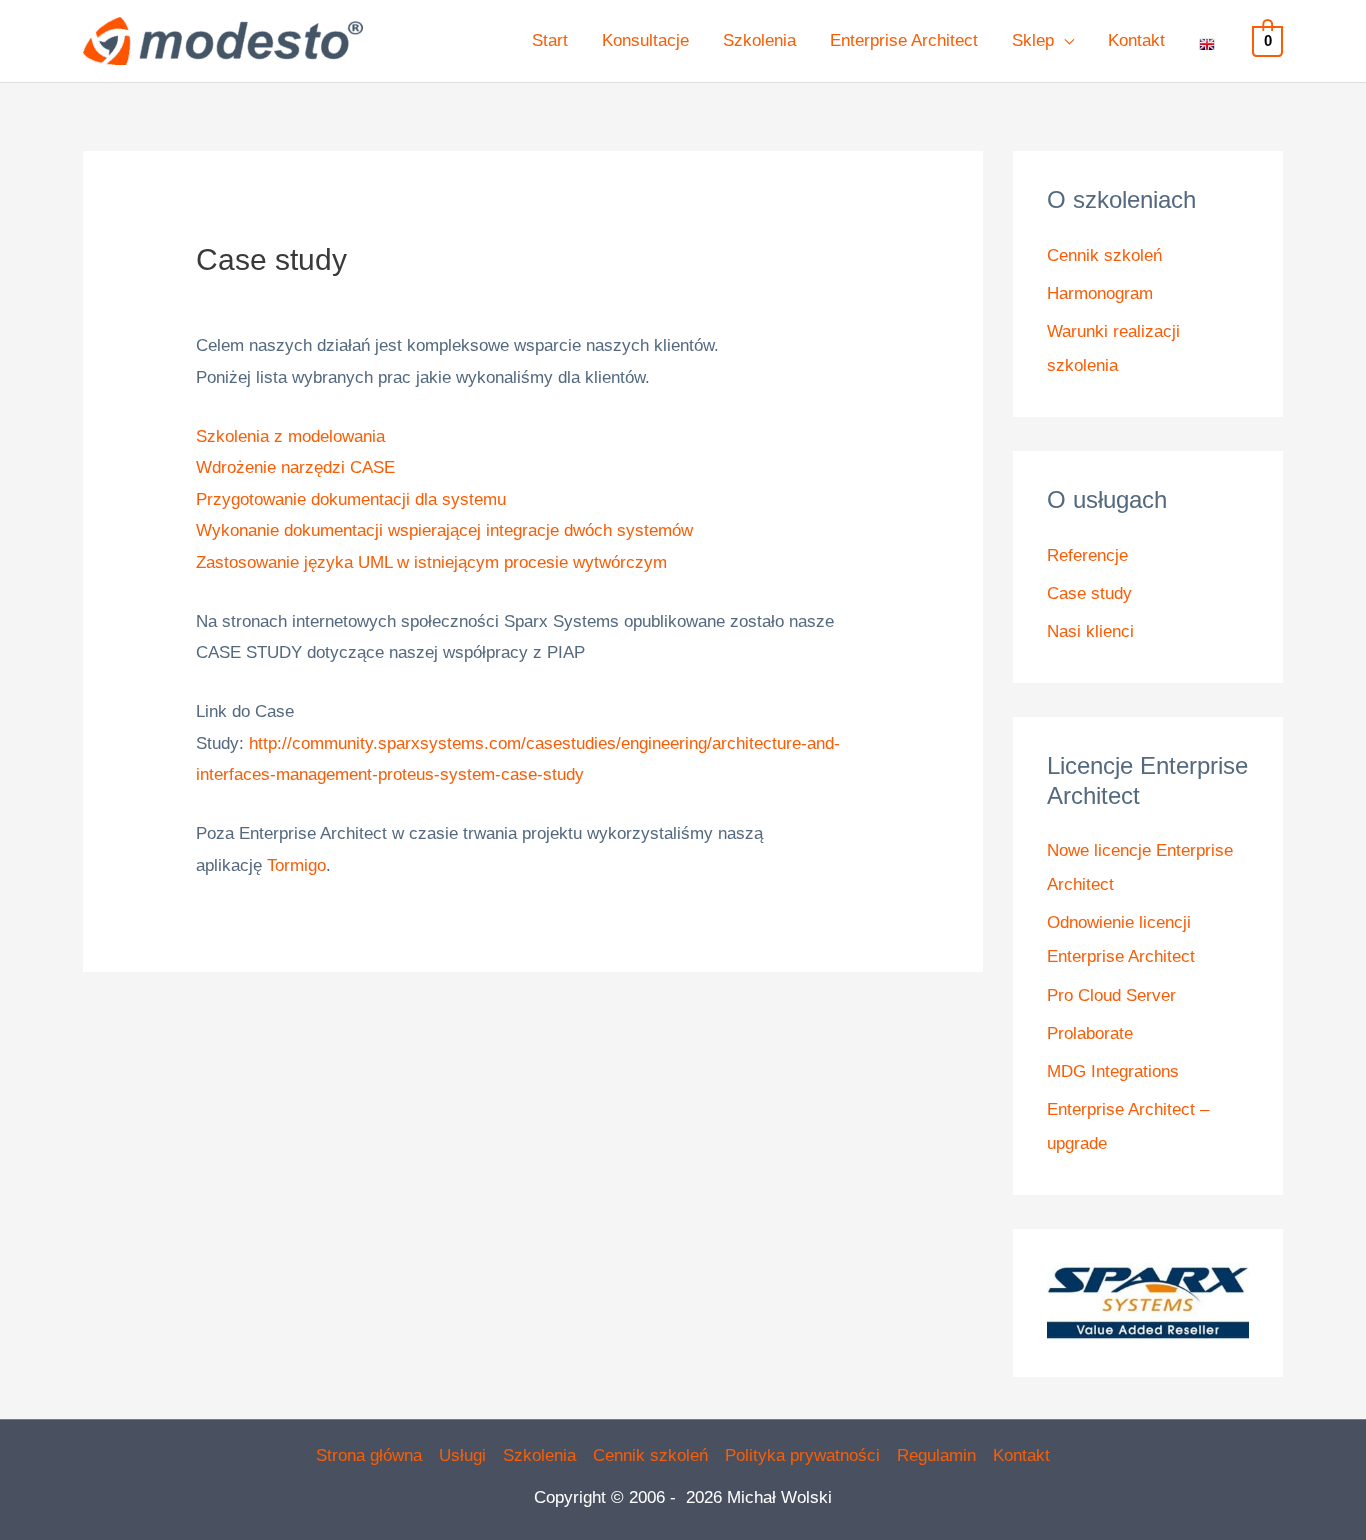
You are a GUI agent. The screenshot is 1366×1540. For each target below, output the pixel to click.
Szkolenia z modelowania (290, 436)
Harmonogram (1100, 293)
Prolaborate (1090, 1033)
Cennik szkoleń (1104, 255)
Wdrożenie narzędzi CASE (295, 467)
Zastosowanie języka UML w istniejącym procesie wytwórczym (431, 562)
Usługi (462, 1455)
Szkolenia (539, 1455)
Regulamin (936, 1455)
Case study (1089, 593)
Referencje (1087, 555)
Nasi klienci (1090, 631)
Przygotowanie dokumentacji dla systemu (351, 499)
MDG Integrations (1113, 1071)
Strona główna (369, 1455)
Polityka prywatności (802, 1455)
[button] (1064, 41)
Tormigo (296, 865)
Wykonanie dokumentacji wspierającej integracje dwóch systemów (444, 530)
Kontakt (1021, 1455)
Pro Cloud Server (1111, 995)
